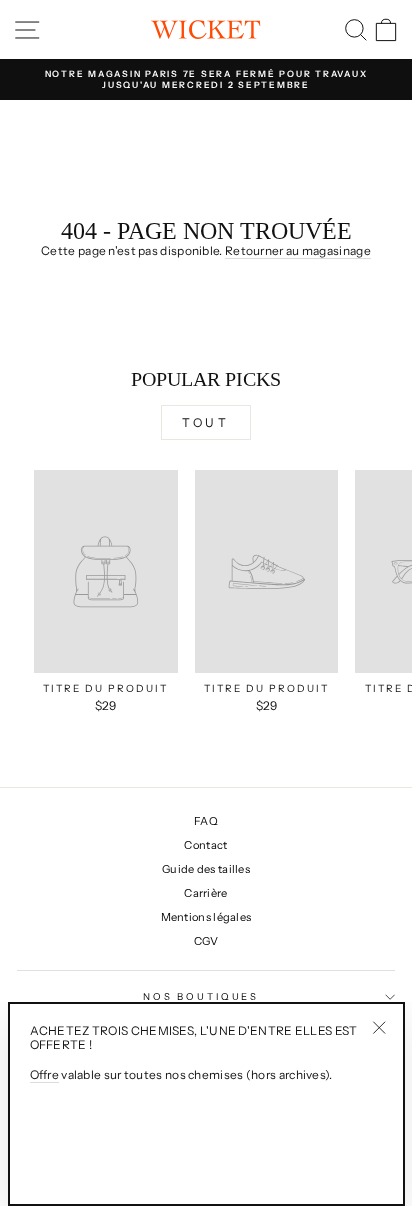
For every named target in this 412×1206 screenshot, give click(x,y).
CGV (206, 941)
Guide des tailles (206, 869)
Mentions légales (206, 917)
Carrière (205, 893)
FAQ (206, 821)
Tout (205, 422)
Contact (205, 845)
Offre (45, 1075)
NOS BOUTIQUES (201, 996)
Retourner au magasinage (298, 251)
